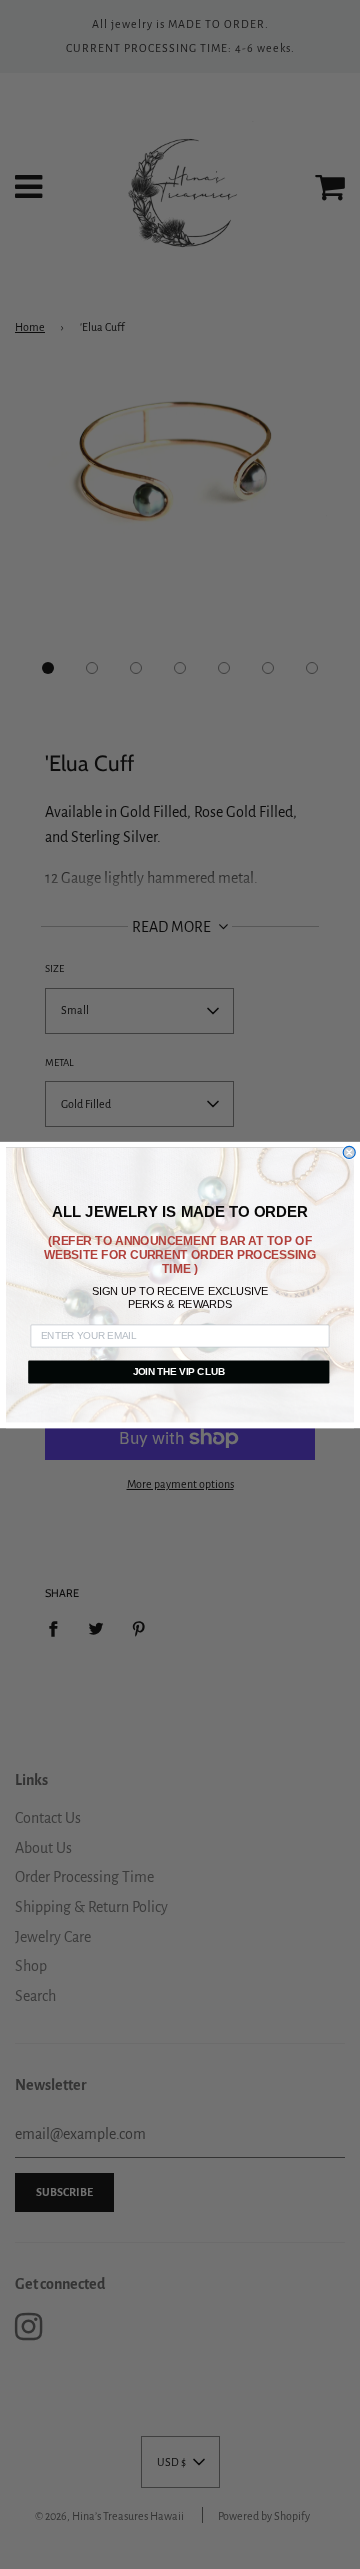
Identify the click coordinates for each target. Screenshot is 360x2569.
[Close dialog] (349, 1152)
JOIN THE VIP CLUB (179, 1371)
